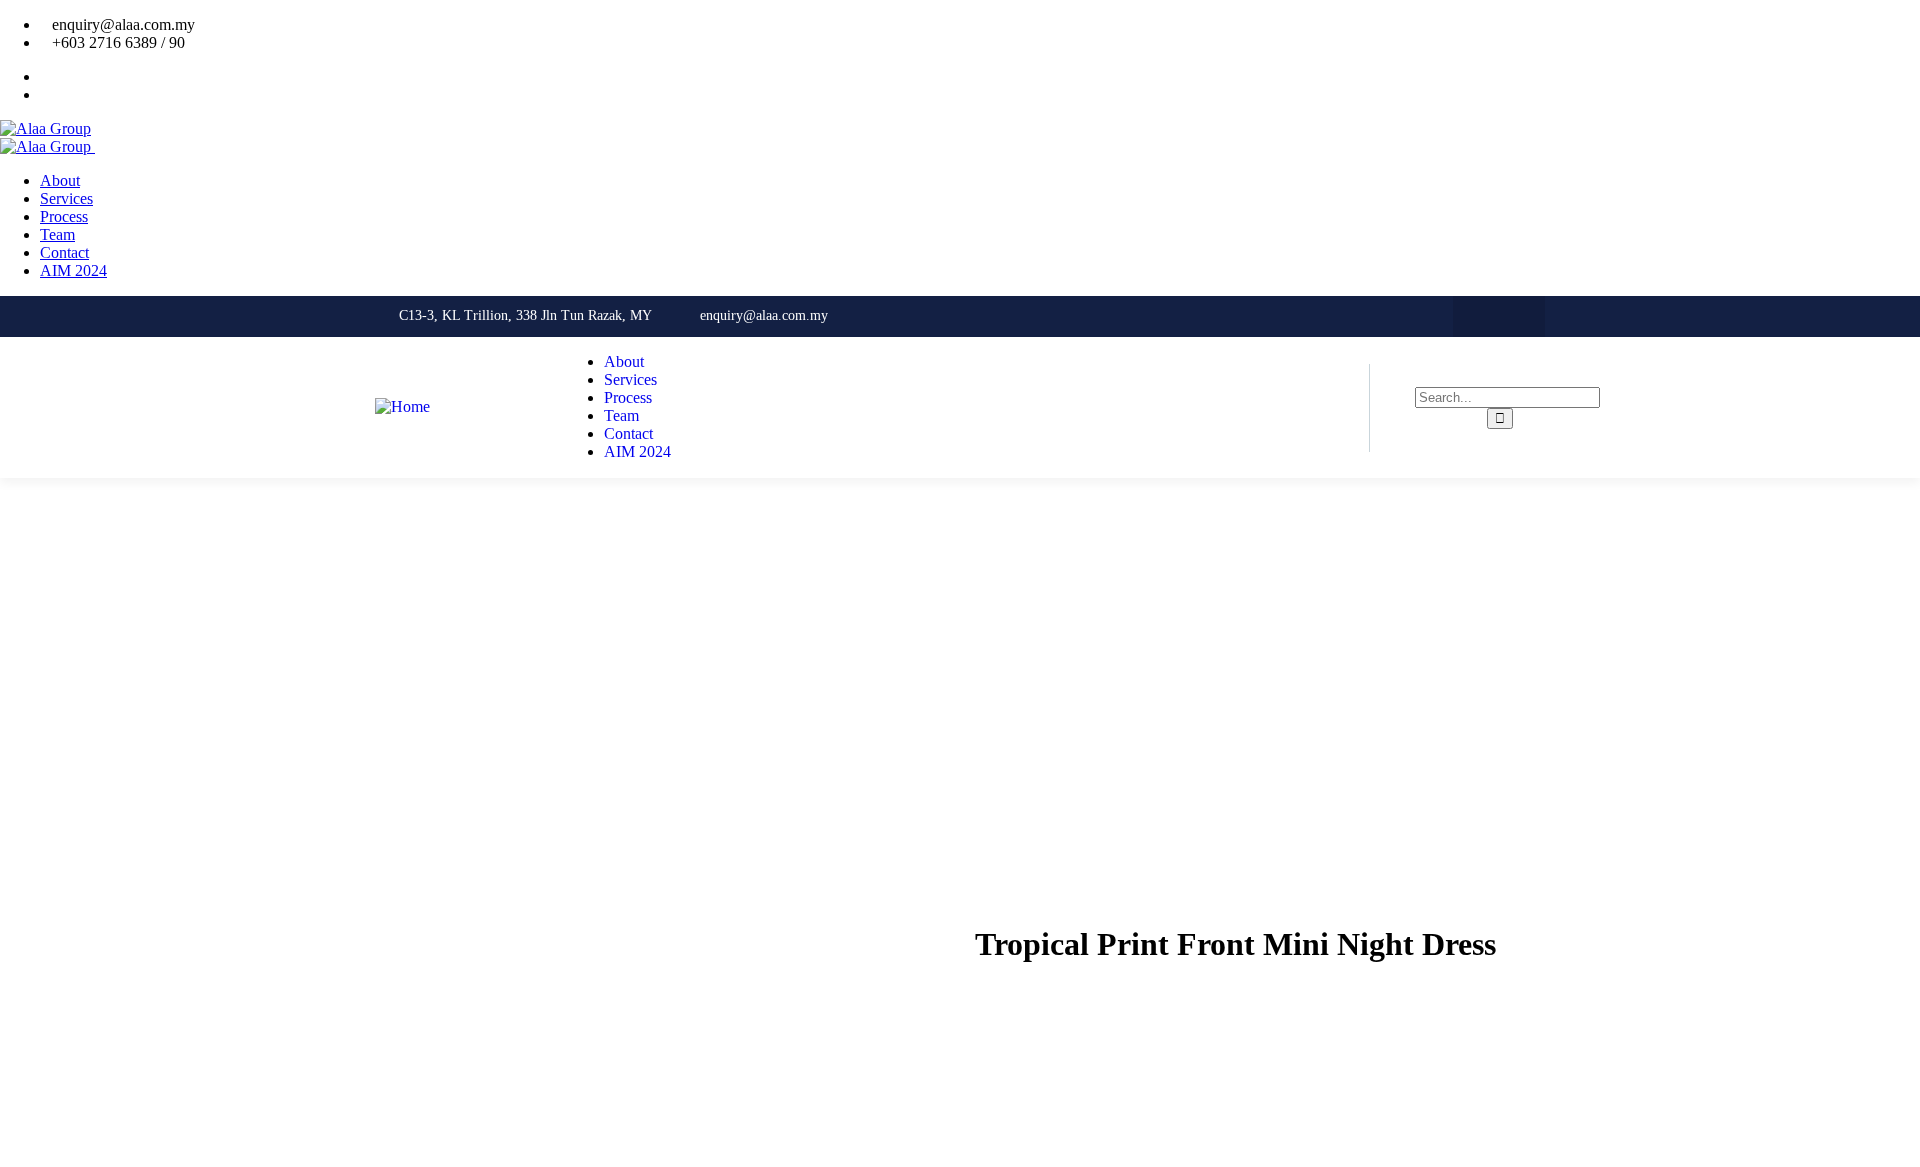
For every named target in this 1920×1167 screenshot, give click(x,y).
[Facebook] (1478, 316)
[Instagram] (1519, 316)
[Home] (402, 406)
